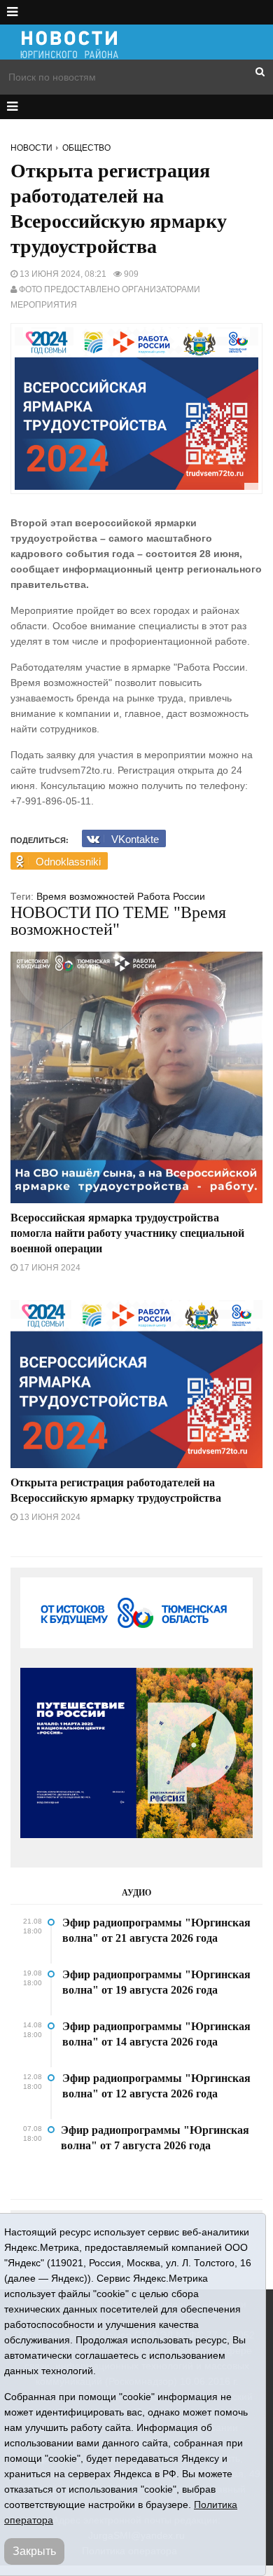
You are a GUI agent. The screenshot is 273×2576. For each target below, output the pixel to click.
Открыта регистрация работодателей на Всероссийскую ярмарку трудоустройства (116, 1490)
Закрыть (34, 2551)
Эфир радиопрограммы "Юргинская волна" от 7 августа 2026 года (155, 2138)
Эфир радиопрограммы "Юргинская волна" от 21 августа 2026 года (156, 1930)
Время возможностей (85, 896)
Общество (86, 148)
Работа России (171, 896)
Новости (31, 148)
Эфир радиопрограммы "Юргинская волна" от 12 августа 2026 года (156, 2086)
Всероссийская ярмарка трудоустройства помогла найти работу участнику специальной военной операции (127, 1233)
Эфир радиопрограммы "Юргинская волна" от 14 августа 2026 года (156, 2034)
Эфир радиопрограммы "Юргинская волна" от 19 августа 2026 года (156, 1982)
